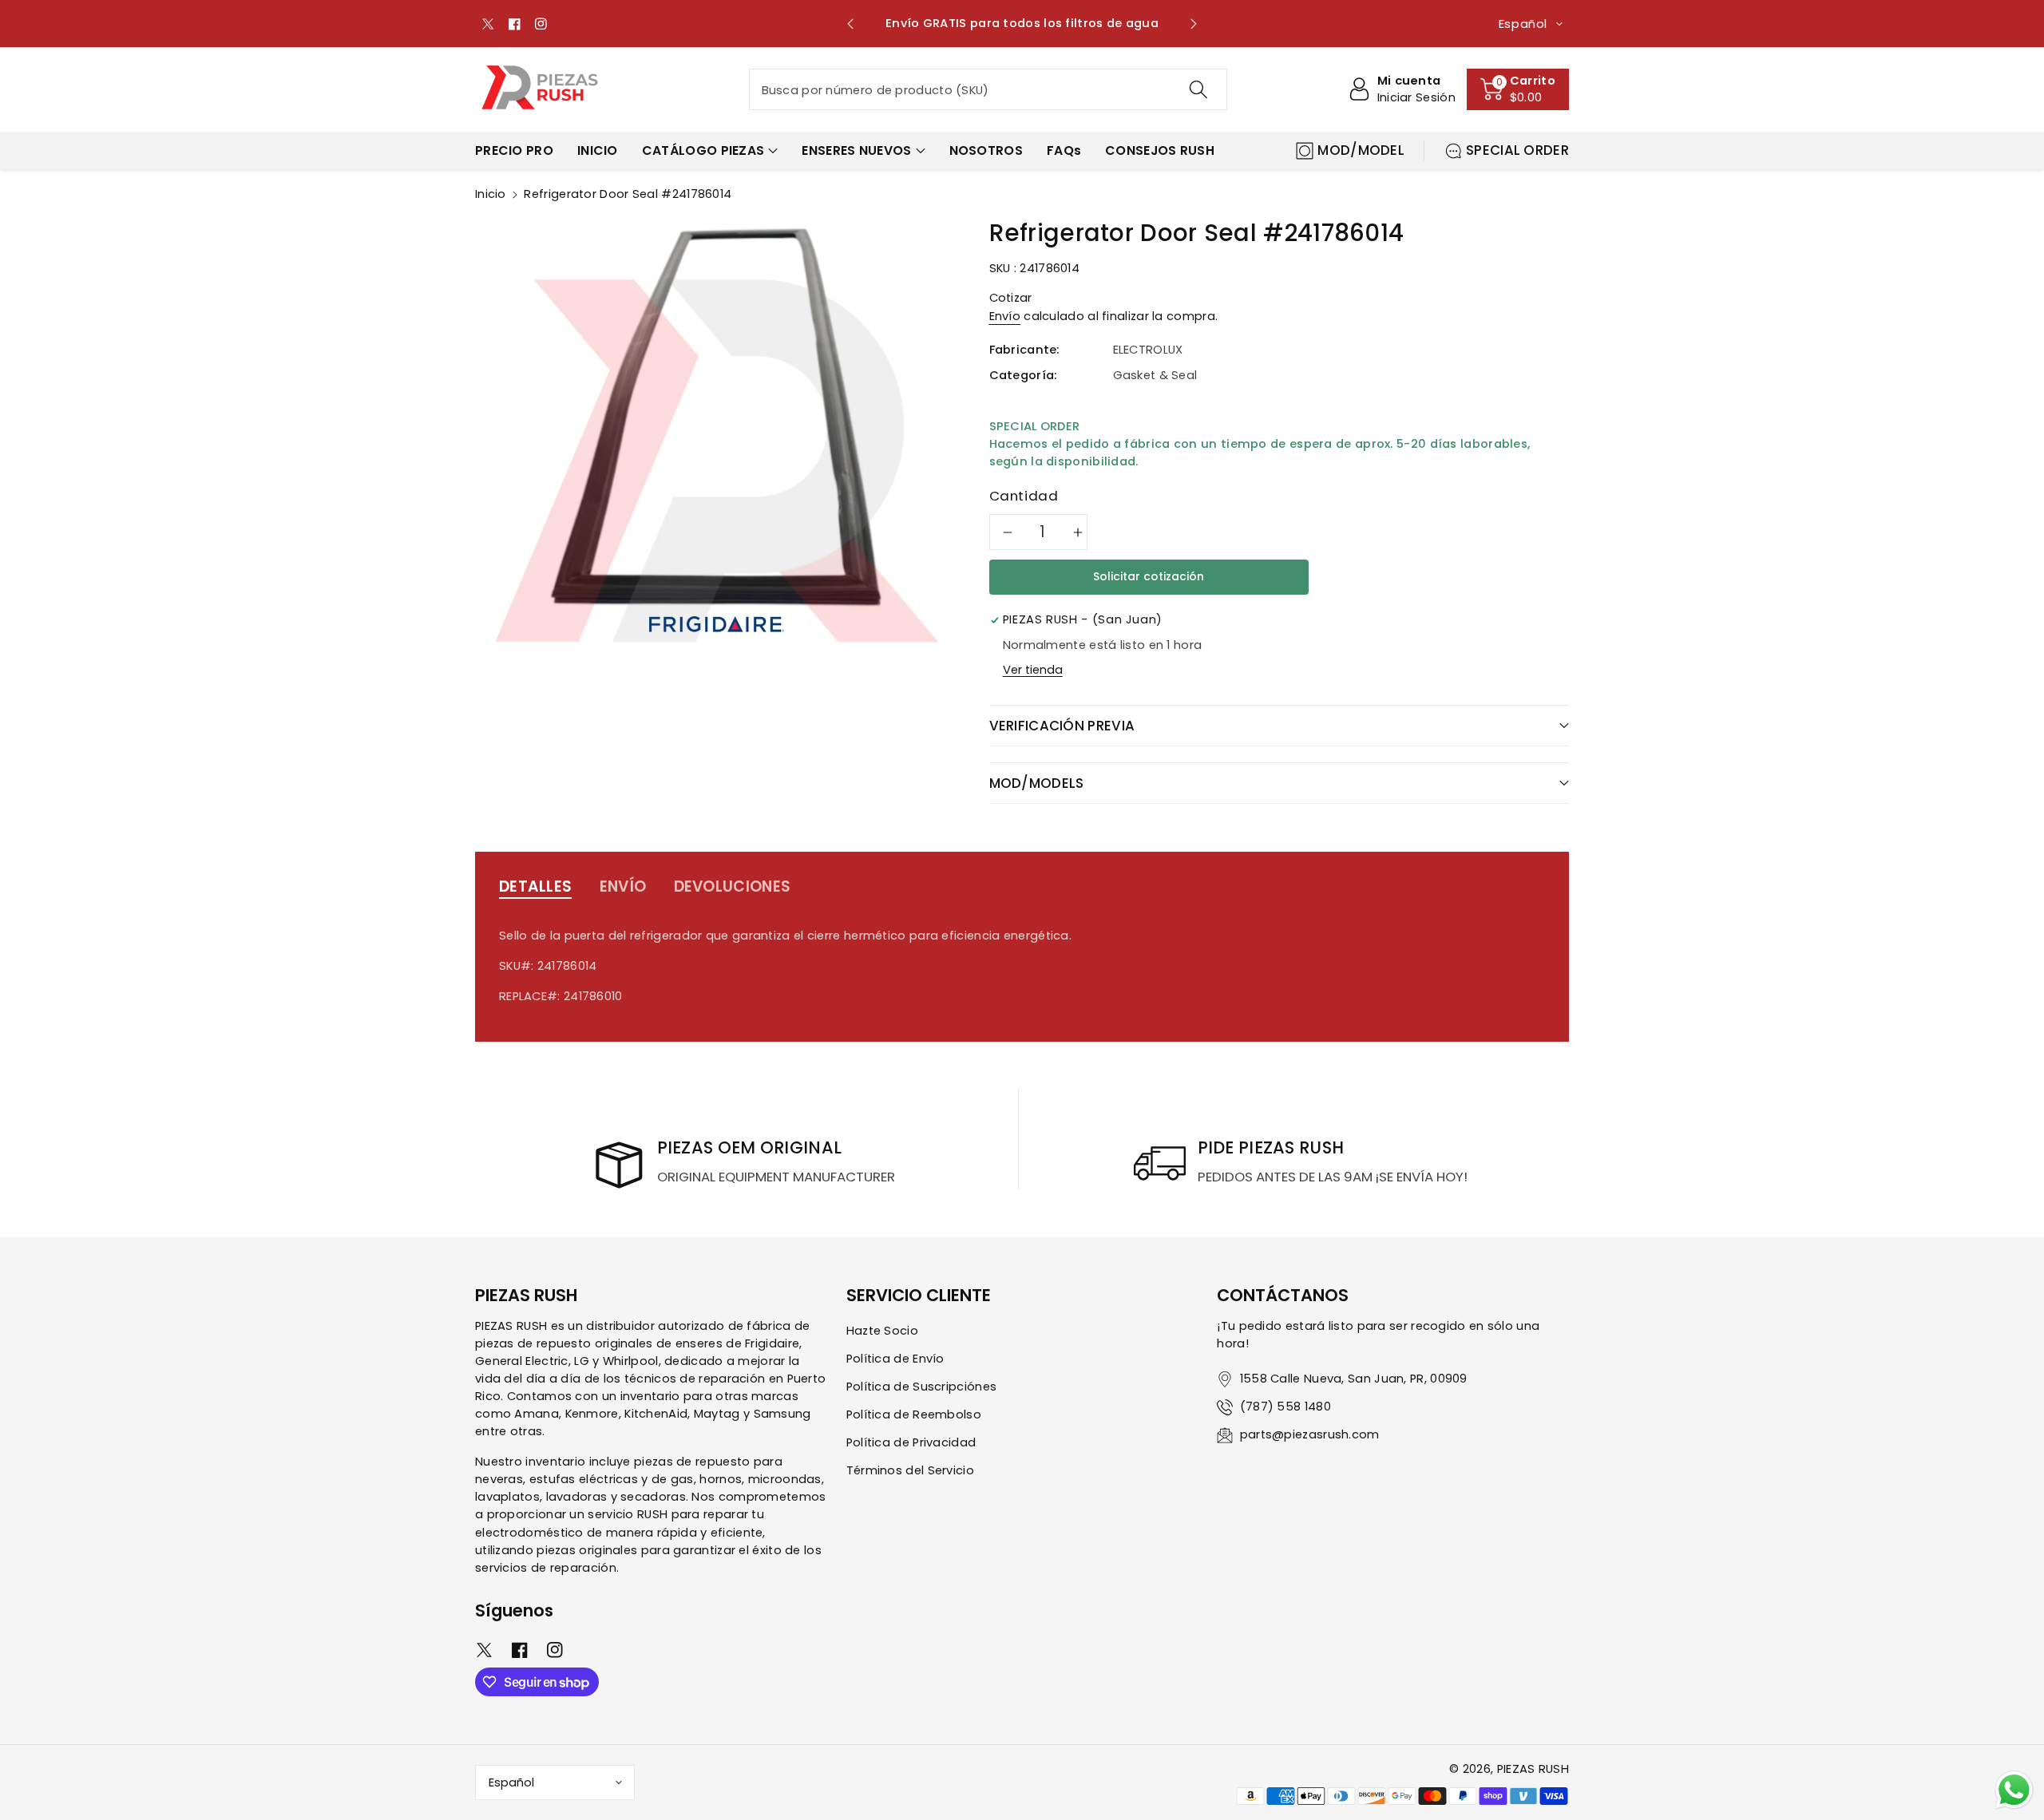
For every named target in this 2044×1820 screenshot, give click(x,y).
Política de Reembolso (914, 1414)
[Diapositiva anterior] (851, 24)
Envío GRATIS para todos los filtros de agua (1022, 23)
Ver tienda (1033, 670)
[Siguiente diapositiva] (1193, 24)
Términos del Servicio (910, 1470)
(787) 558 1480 (1285, 1407)
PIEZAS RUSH (1533, 1769)
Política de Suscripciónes (922, 1387)
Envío (1005, 316)
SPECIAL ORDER (1517, 150)
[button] (1518, 89)
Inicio (491, 194)
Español (511, 1782)
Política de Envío (895, 1359)
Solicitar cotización (1149, 576)
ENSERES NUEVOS (856, 150)
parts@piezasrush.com (1310, 1434)
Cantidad (1024, 496)
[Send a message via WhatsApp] (2014, 1790)
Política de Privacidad (911, 1442)
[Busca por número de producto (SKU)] (1198, 89)
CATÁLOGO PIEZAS (703, 150)
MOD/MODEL (1361, 150)
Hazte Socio (882, 1331)
